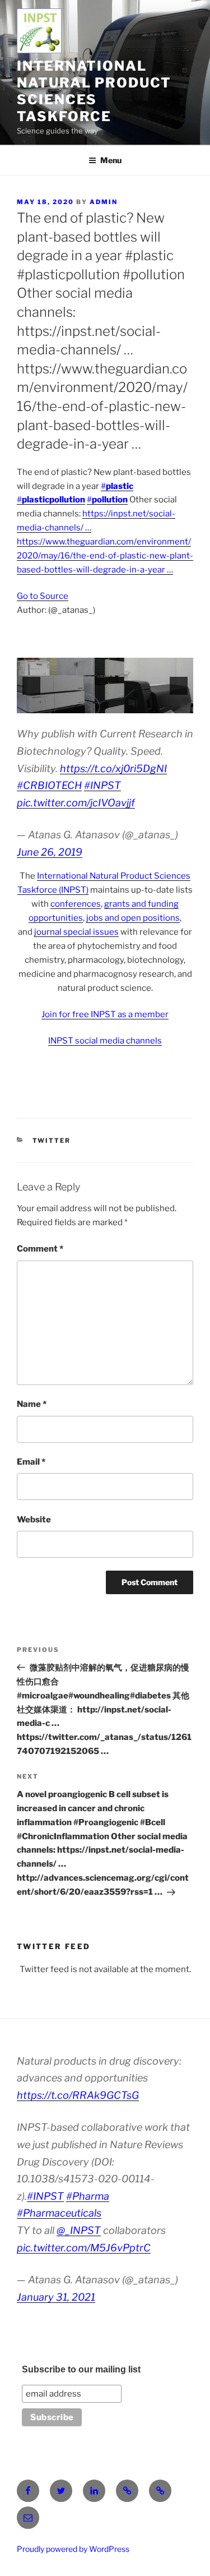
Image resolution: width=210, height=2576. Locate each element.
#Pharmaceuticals (59, 2213)
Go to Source (43, 596)
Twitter (52, 1141)
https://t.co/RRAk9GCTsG (78, 2095)
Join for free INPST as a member (105, 1014)
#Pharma (88, 2196)
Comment (40, 1249)
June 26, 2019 (50, 852)
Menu (111, 160)
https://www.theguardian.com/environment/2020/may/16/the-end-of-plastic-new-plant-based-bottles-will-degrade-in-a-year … (105, 556)
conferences (76, 904)
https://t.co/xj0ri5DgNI (113, 768)
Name (32, 1404)
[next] (179, 686)
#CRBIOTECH (49, 785)
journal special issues (76, 932)
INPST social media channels (105, 1041)
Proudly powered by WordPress (73, 2549)
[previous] (31, 686)
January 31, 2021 (56, 2297)
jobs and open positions (133, 918)
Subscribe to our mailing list (81, 2369)
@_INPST (79, 2230)
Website (34, 1520)
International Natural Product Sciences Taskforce (94, 91)
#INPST (102, 785)
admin (104, 202)
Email (31, 1462)
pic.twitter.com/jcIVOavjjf (76, 803)
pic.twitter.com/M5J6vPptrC (84, 2248)
